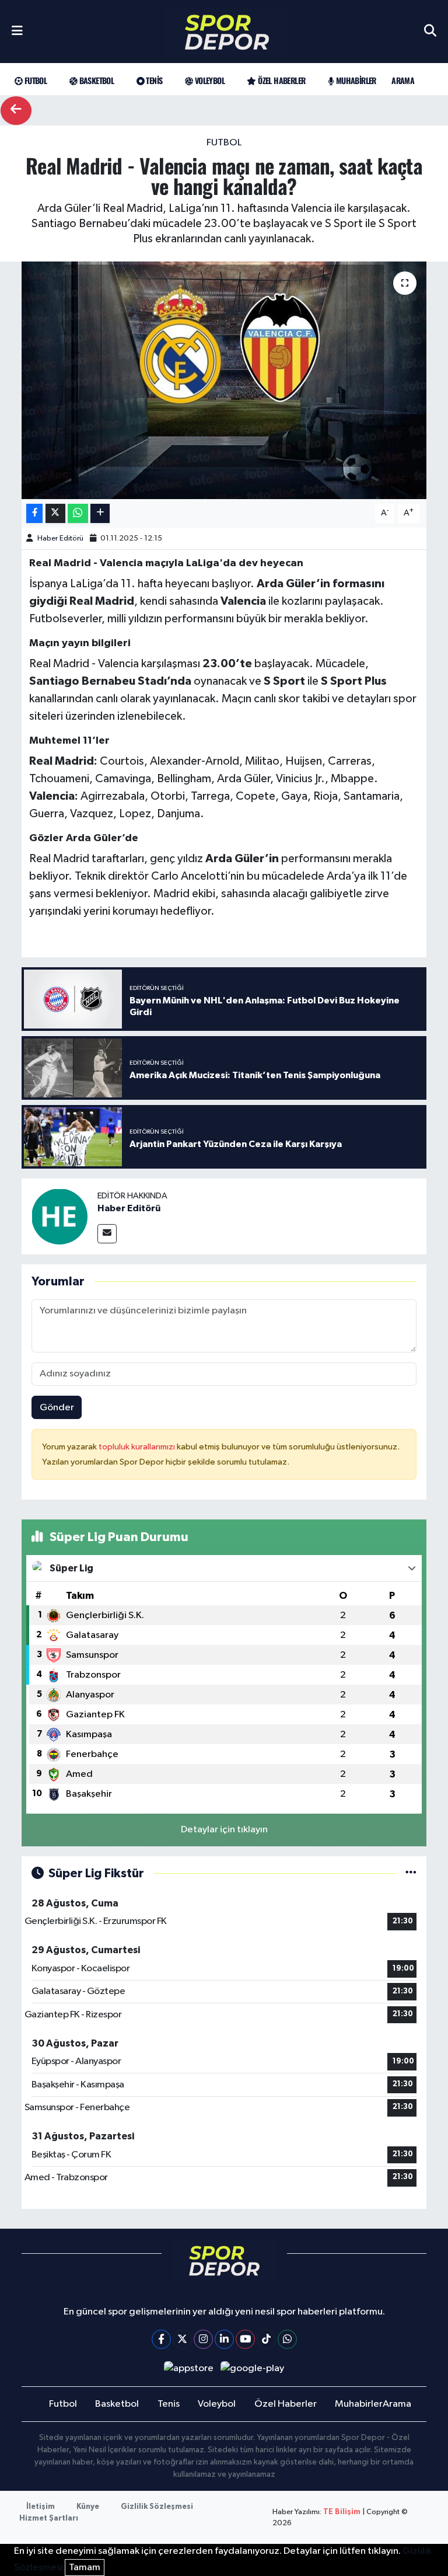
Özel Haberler (281, 80)
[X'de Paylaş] (55, 513)
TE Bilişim (342, 2512)
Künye (88, 2507)
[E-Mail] (107, 1234)
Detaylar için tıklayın (224, 1830)
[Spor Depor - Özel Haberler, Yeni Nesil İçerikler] (227, 32)
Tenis (153, 80)
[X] (182, 2339)
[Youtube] (245, 2339)
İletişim (41, 2507)
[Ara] (430, 32)
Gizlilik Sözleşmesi (157, 2507)
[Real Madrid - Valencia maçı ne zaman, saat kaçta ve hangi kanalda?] (224, 380)
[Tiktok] (266, 2339)
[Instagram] (203, 2339)
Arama (403, 80)
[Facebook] (161, 2339)
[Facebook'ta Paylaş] (34, 513)
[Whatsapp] (287, 2339)
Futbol (34, 80)
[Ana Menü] (17, 32)
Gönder (57, 1408)
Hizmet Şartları (49, 2519)
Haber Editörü (60, 538)
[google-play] (253, 2368)
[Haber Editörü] (60, 1216)
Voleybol (209, 80)
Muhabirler (355, 80)
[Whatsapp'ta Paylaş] (78, 513)
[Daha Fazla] (100, 513)
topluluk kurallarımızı (138, 1447)
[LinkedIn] (224, 2339)
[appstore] (188, 2368)
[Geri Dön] (16, 111)
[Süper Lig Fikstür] (411, 1873)
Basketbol (95, 80)
